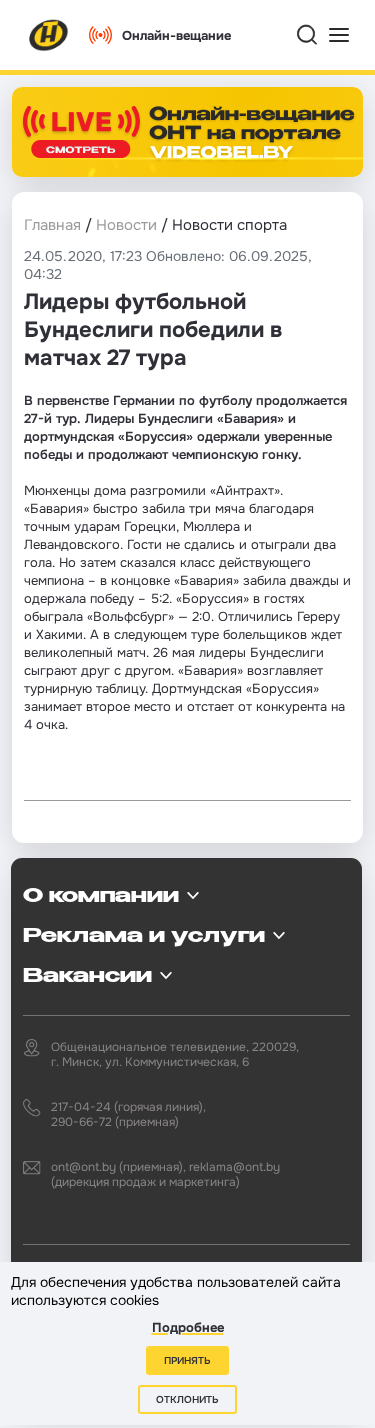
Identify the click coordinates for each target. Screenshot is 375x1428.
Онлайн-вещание (176, 35)
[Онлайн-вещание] (187, 132)
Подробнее (188, 1327)
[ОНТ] (49, 35)
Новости (126, 225)
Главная (52, 225)
